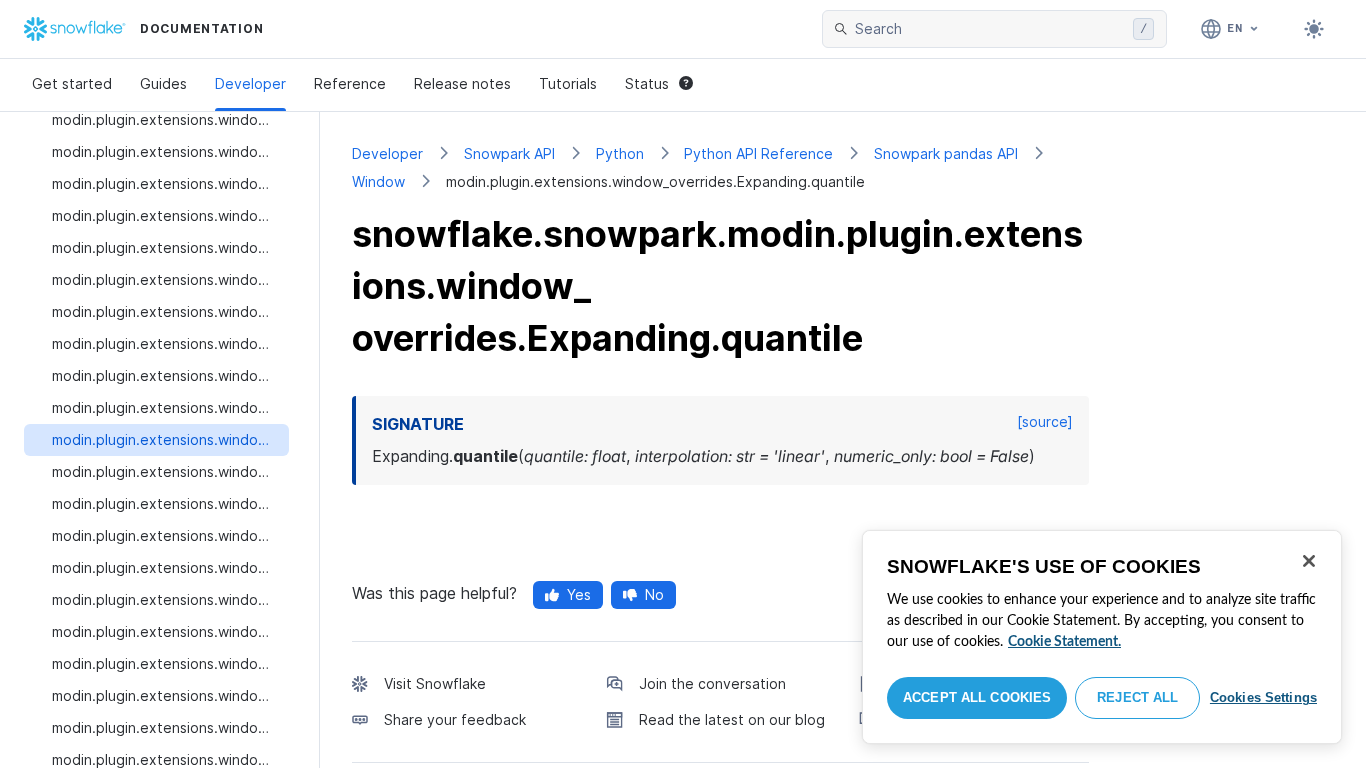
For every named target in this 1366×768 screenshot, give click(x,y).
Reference (350, 83)
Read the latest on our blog (732, 719)
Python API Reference (758, 153)
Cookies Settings (1263, 697)
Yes (579, 594)
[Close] (1309, 561)
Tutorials (568, 83)
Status (647, 83)
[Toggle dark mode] (1314, 29)
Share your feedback (455, 719)
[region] (1102, 637)
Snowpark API (509, 153)
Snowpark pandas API (946, 153)
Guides (163, 83)
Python (620, 153)
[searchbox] (990, 29)
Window (378, 181)
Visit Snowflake (435, 683)
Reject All (1137, 697)
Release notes (462, 83)
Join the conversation (712, 683)
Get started (72, 83)
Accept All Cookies (977, 697)
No (654, 594)
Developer (250, 83)
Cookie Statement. (1064, 642)
